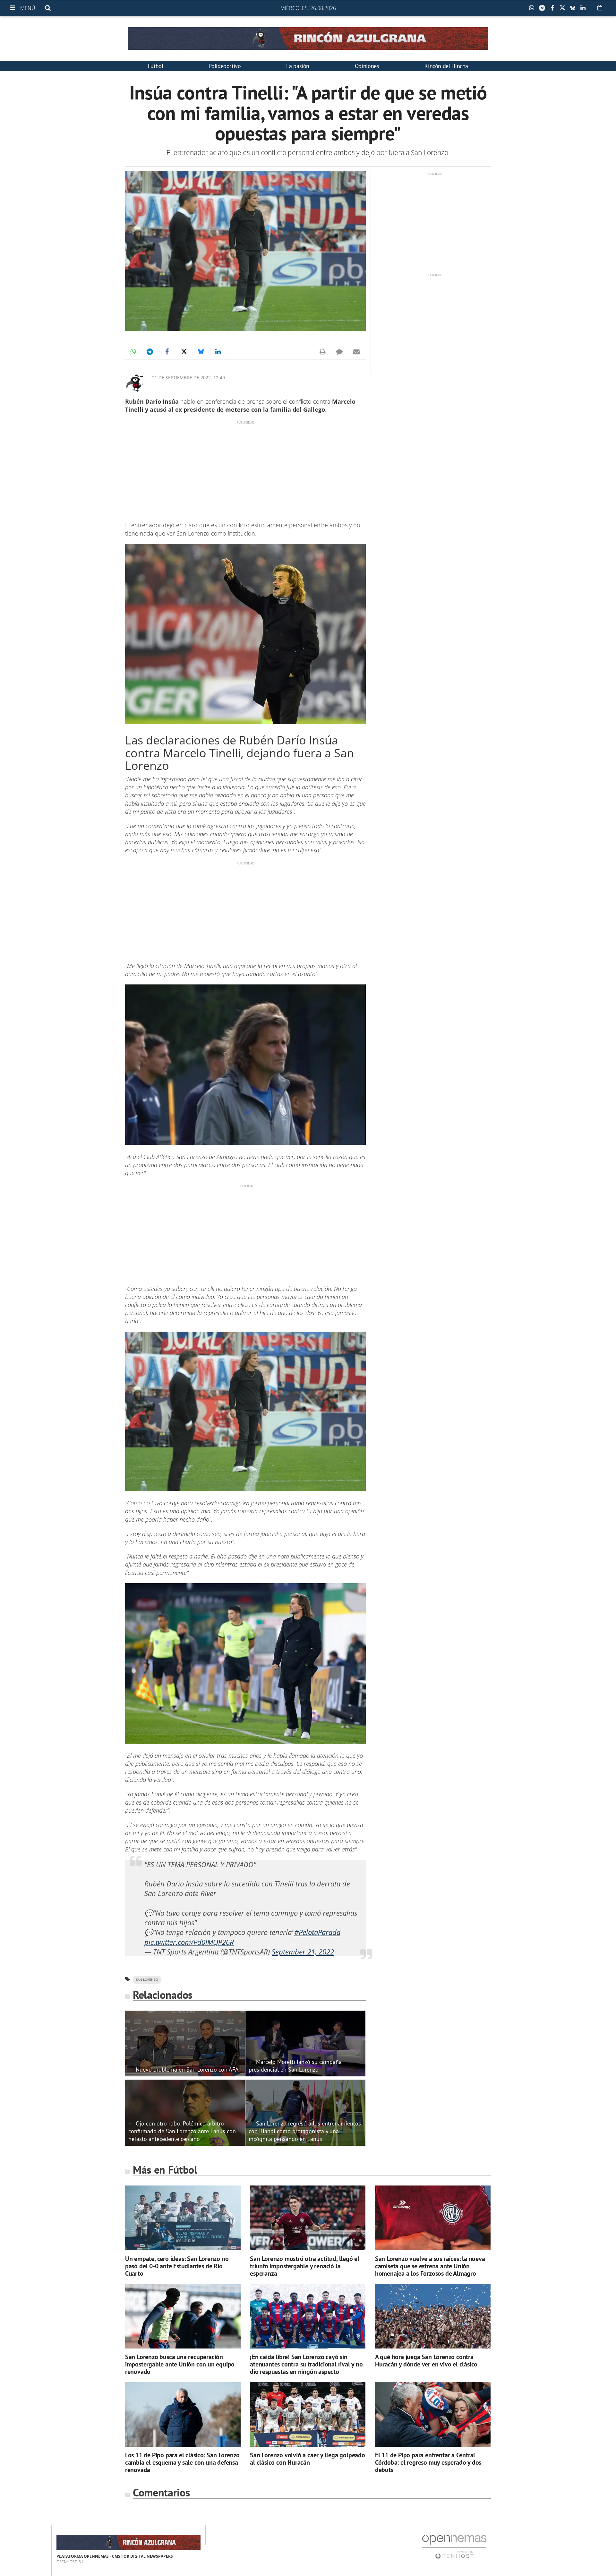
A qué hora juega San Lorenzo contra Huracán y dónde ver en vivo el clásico (426, 2361)
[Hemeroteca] (600, 8)
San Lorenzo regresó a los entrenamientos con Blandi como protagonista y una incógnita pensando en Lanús (305, 2131)
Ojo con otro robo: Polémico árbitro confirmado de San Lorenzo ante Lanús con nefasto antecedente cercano (182, 2131)
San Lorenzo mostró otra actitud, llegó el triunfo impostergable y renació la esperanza (305, 2266)
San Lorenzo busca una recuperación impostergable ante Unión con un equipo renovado (180, 2364)
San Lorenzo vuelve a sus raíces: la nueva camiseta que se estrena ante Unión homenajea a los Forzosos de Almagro (430, 2266)
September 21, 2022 (303, 1952)
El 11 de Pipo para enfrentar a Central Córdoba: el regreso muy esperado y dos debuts (428, 2462)
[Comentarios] (339, 352)
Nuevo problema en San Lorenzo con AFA (187, 2069)
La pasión (298, 66)
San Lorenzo (147, 1980)
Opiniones (367, 66)
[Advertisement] (245, 470)
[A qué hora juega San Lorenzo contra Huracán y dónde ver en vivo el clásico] (433, 2316)
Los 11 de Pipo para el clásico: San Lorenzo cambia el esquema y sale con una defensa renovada (182, 2462)
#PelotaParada (317, 1932)
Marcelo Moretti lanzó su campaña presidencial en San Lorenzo (295, 2065)
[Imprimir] (322, 352)
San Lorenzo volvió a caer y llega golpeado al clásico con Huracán (308, 2459)
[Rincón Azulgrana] (308, 39)
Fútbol (156, 66)
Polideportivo (225, 66)
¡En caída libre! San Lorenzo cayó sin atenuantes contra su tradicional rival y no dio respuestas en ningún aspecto (306, 2364)
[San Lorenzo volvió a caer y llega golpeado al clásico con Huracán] (308, 2414)
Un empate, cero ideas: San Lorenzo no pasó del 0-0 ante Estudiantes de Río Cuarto (177, 2266)
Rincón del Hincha (446, 66)
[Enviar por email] (356, 352)
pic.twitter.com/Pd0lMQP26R (189, 1942)
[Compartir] (533, 8)
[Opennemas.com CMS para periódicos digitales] (454, 2547)
